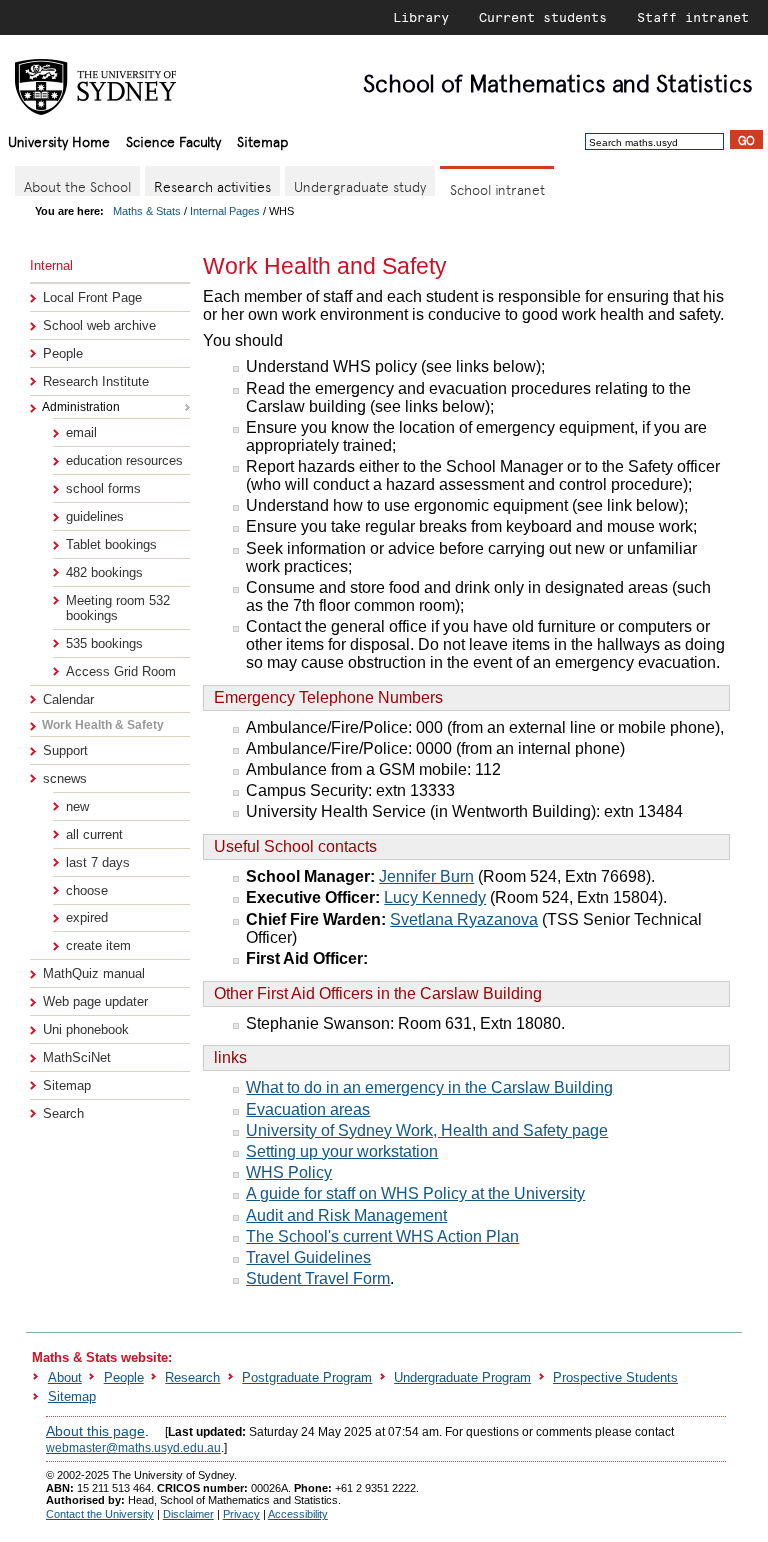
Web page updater (95, 1001)
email (81, 432)
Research (192, 1377)
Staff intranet (693, 17)
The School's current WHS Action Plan (382, 1236)
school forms (103, 488)
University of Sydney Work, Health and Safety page (427, 1130)
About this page (95, 1431)
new (77, 806)
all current (94, 834)
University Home (59, 140)
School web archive (99, 325)
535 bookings (104, 643)
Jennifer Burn (426, 876)
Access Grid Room (121, 671)
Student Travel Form (318, 1278)
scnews (65, 778)
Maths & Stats (147, 211)
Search (63, 1113)
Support (65, 750)
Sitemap (262, 140)
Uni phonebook (86, 1029)
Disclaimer (188, 1514)
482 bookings (104, 572)
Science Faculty (173, 140)
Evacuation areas (308, 1109)
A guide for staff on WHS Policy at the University (415, 1193)
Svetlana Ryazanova (464, 919)
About (65, 1377)
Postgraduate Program (307, 1377)
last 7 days (98, 862)
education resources (124, 460)
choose (87, 890)
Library (421, 17)
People (63, 353)
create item (98, 945)
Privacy (241, 1514)
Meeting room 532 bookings (118, 608)
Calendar (68, 699)
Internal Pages (225, 211)
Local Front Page (92, 297)
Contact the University (100, 1514)
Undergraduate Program (462, 1377)
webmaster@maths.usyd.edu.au (133, 1448)
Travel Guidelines (308, 1257)
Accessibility (298, 1514)
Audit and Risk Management (346, 1215)
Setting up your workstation (342, 1151)
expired (87, 917)
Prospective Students (615, 1377)
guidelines (95, 516)
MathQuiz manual (94, 973)
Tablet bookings (111, 544)
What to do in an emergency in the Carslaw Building (429, 1087)
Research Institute (96, 381)
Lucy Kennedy (435, 897)
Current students (543, 17)
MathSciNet (77, 1057)
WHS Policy (289, 1172)
